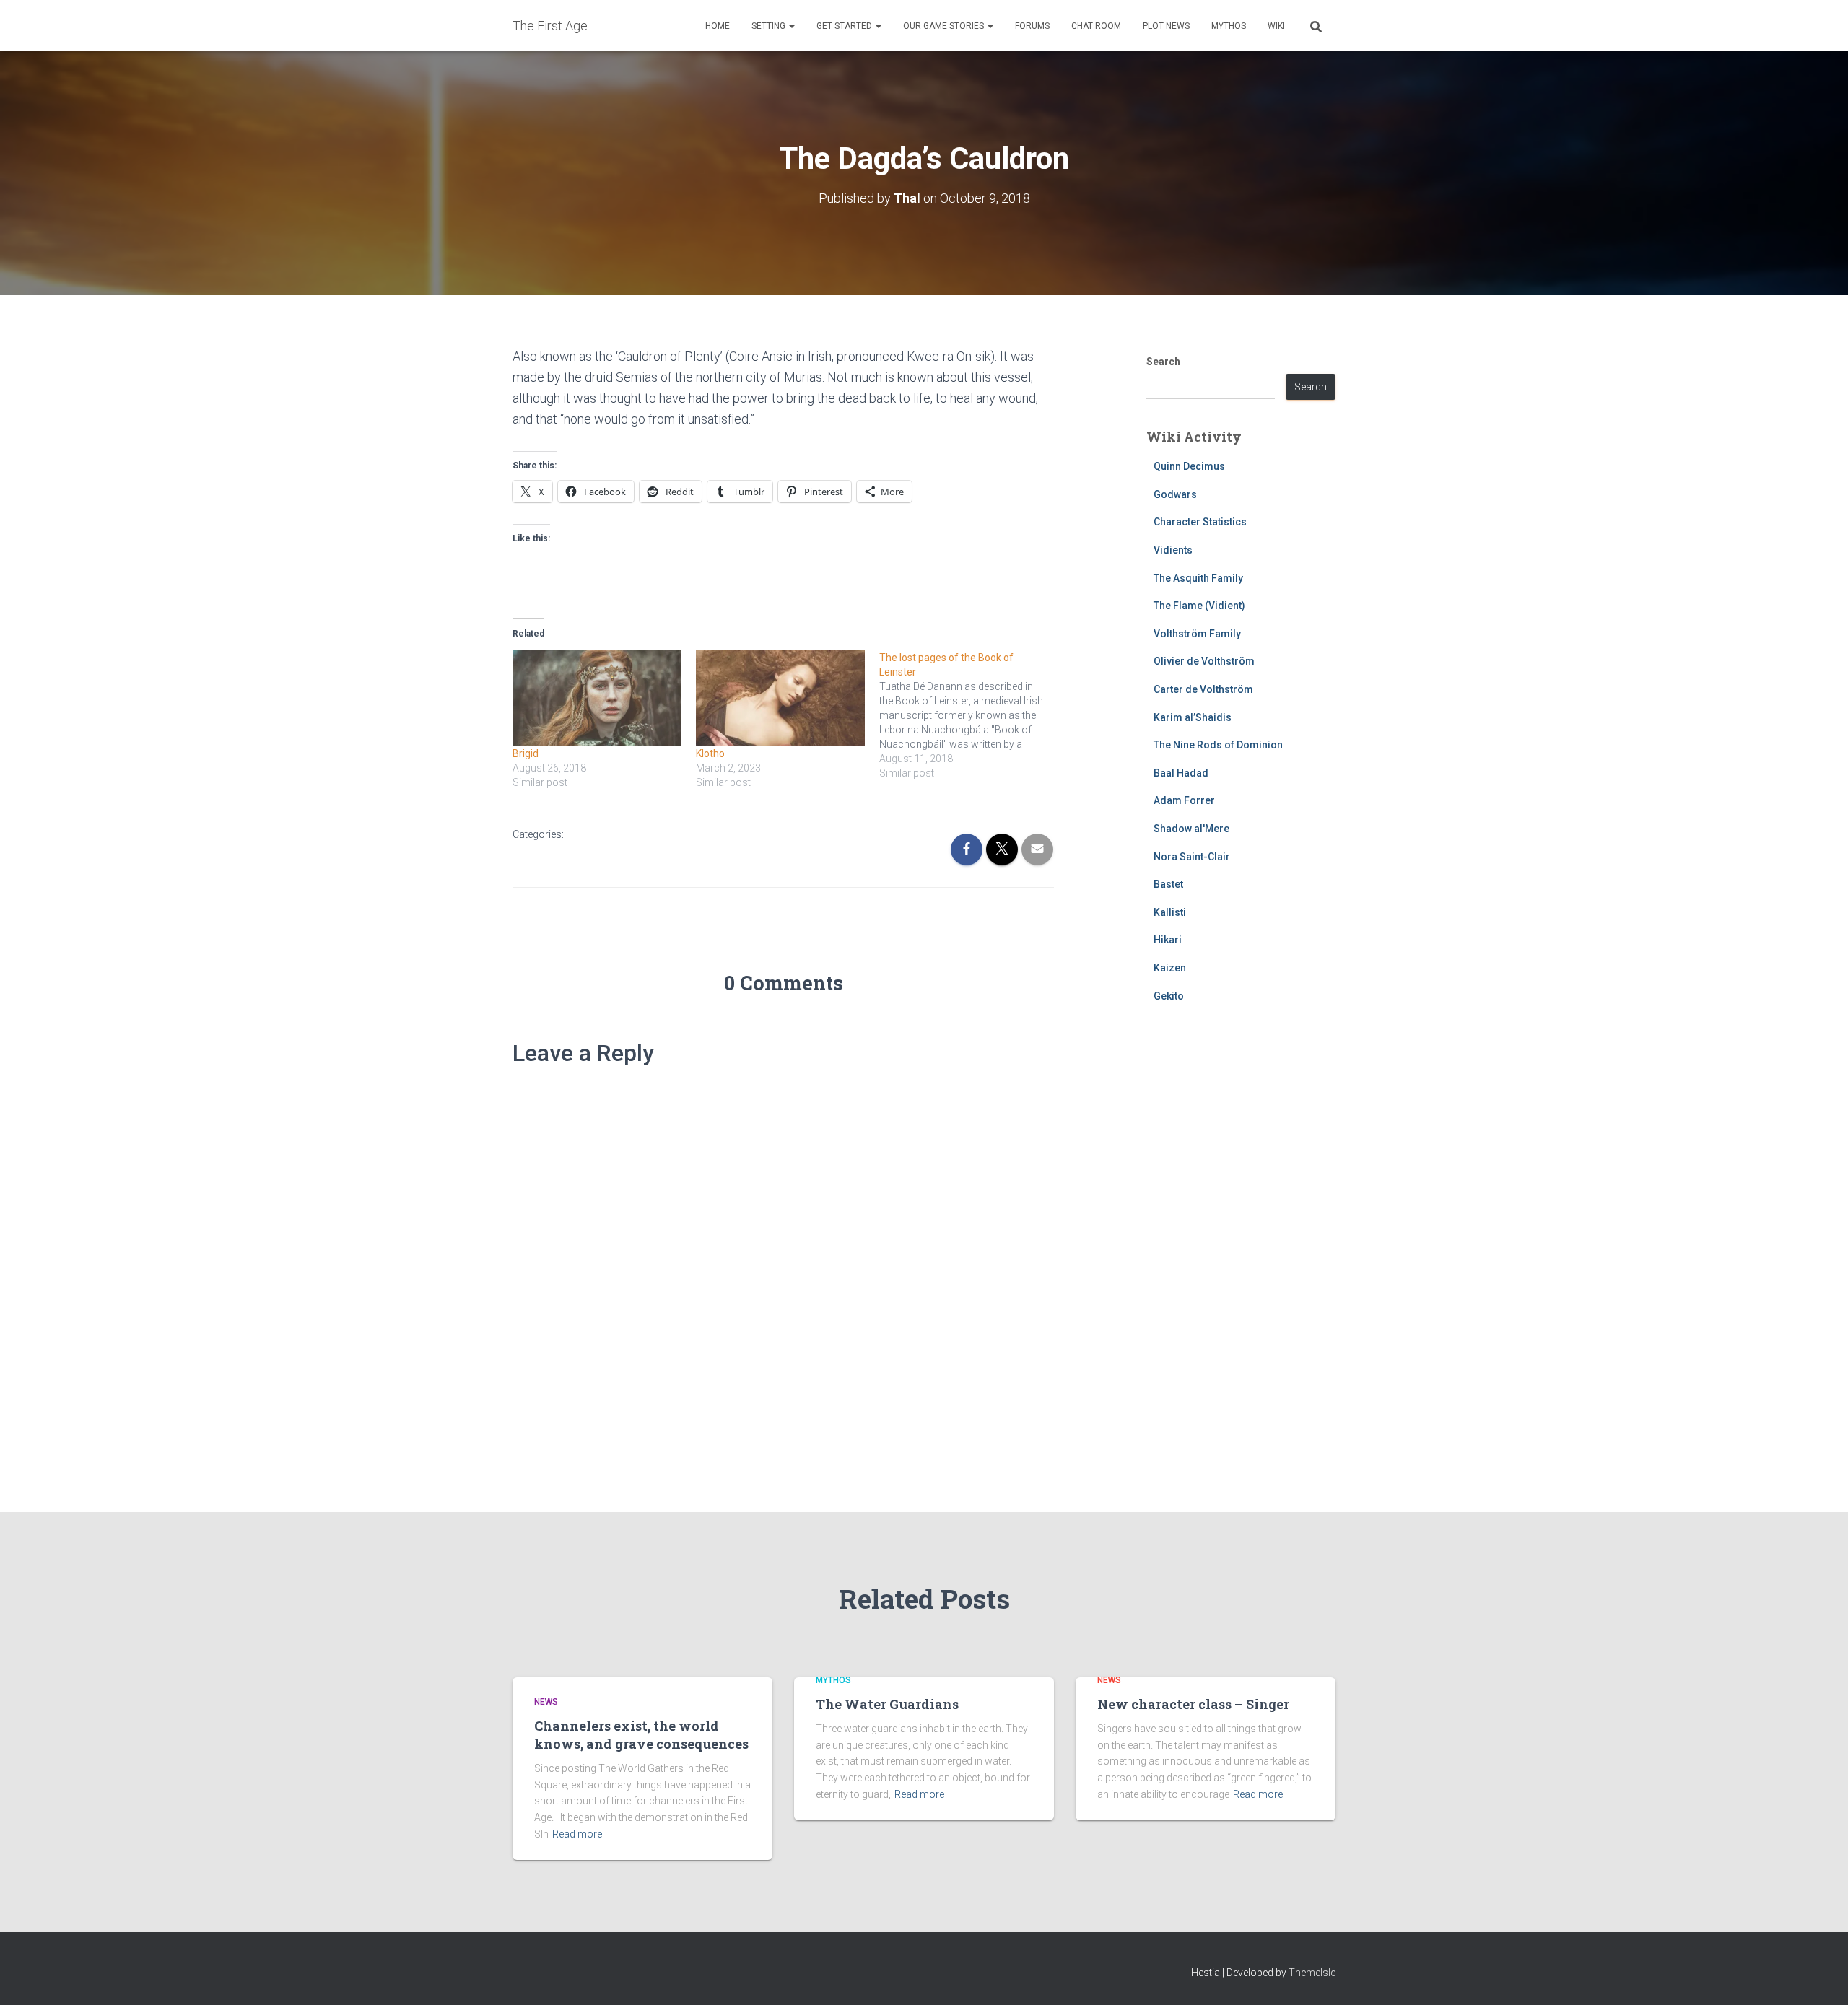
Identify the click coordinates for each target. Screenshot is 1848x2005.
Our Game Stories (945, 26)
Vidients (1173, 550)
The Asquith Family (1198, 578)
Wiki (1276, 26)
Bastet (1168, 884)
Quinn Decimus (1189, 466)
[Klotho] (780, 699)
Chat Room (1096, 26)
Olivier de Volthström (1204, 661)
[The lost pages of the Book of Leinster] (971, 715)
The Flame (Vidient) (1199, 606)
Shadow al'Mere (1191, 829)
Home (718, 26)
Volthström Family (1197, 634)
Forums (1032, 26)
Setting (770, 26)
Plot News (1166, 26)
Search (1163, 362)
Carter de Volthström (1203, 689)
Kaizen (1170, 968)
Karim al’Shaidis (1193, 717)
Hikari (1168, 940)
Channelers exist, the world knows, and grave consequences (641, 1735)
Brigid (526, 753)
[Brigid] (597, 699)
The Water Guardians (887, 1704)
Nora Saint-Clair (1192, 857)
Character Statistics (1200, 522)
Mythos (1229, 26)
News (546, 1702)
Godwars (1175, 494)
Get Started (845, 26)
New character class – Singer (1193, 1704)
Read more (577, 1834)
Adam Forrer (1184, 800)
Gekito (1169, 996)
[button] (791, 26)
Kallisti (1170, 912)
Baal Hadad (1181, 773)
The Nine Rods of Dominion (1218, 745)
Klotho (710, 753)
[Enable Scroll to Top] (1819, 1976)
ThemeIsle (1312, 1973)
